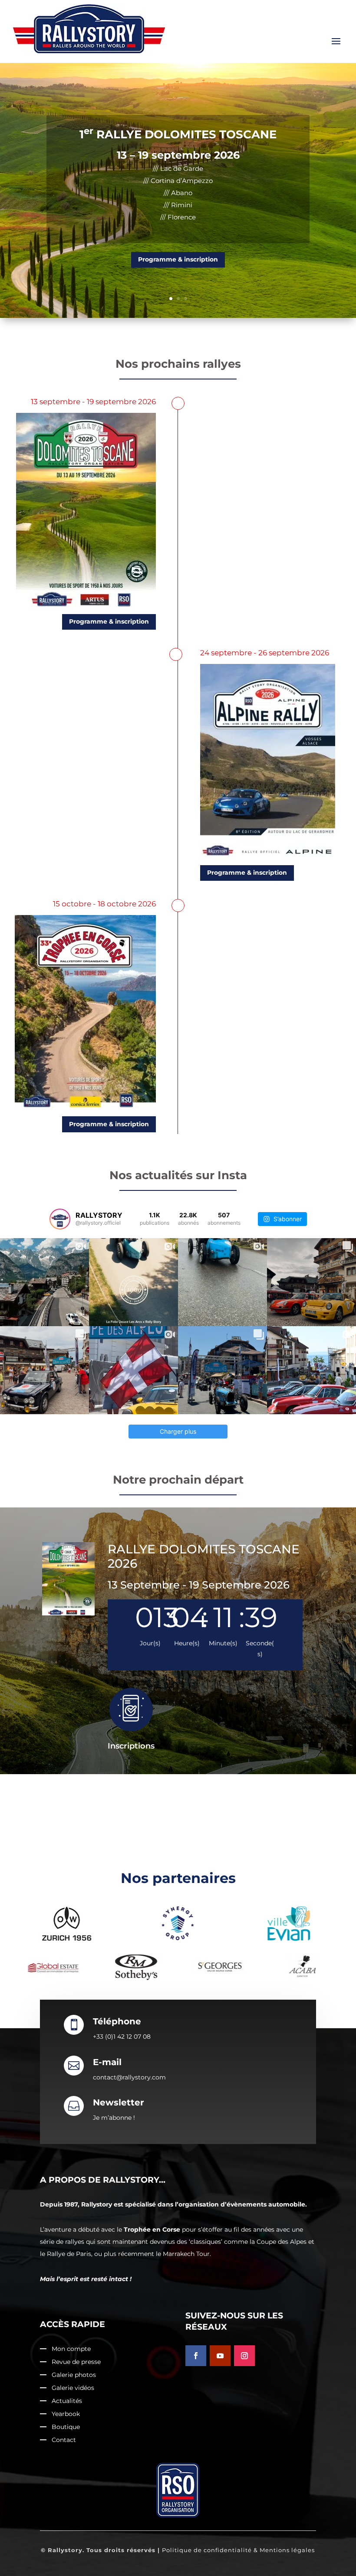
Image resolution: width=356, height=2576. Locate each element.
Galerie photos (74, 2375)
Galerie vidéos (73, 2388)
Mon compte (71, 2349)
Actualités (67, 2401)
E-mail (107, 2062)
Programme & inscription (178, 223)
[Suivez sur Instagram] (244, 2356)
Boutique (66, 2427)
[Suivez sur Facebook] (196, 2356)
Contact (64, 2440)
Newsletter (119, 2102)
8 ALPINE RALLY (178, 134)
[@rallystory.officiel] (60, 1219)
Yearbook (66, 2414)
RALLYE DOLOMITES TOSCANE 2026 (204, 1556)
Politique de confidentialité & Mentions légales (238, 2550)
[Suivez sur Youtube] (220, 2356)
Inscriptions (131, 1746)
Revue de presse (76, 2362)
